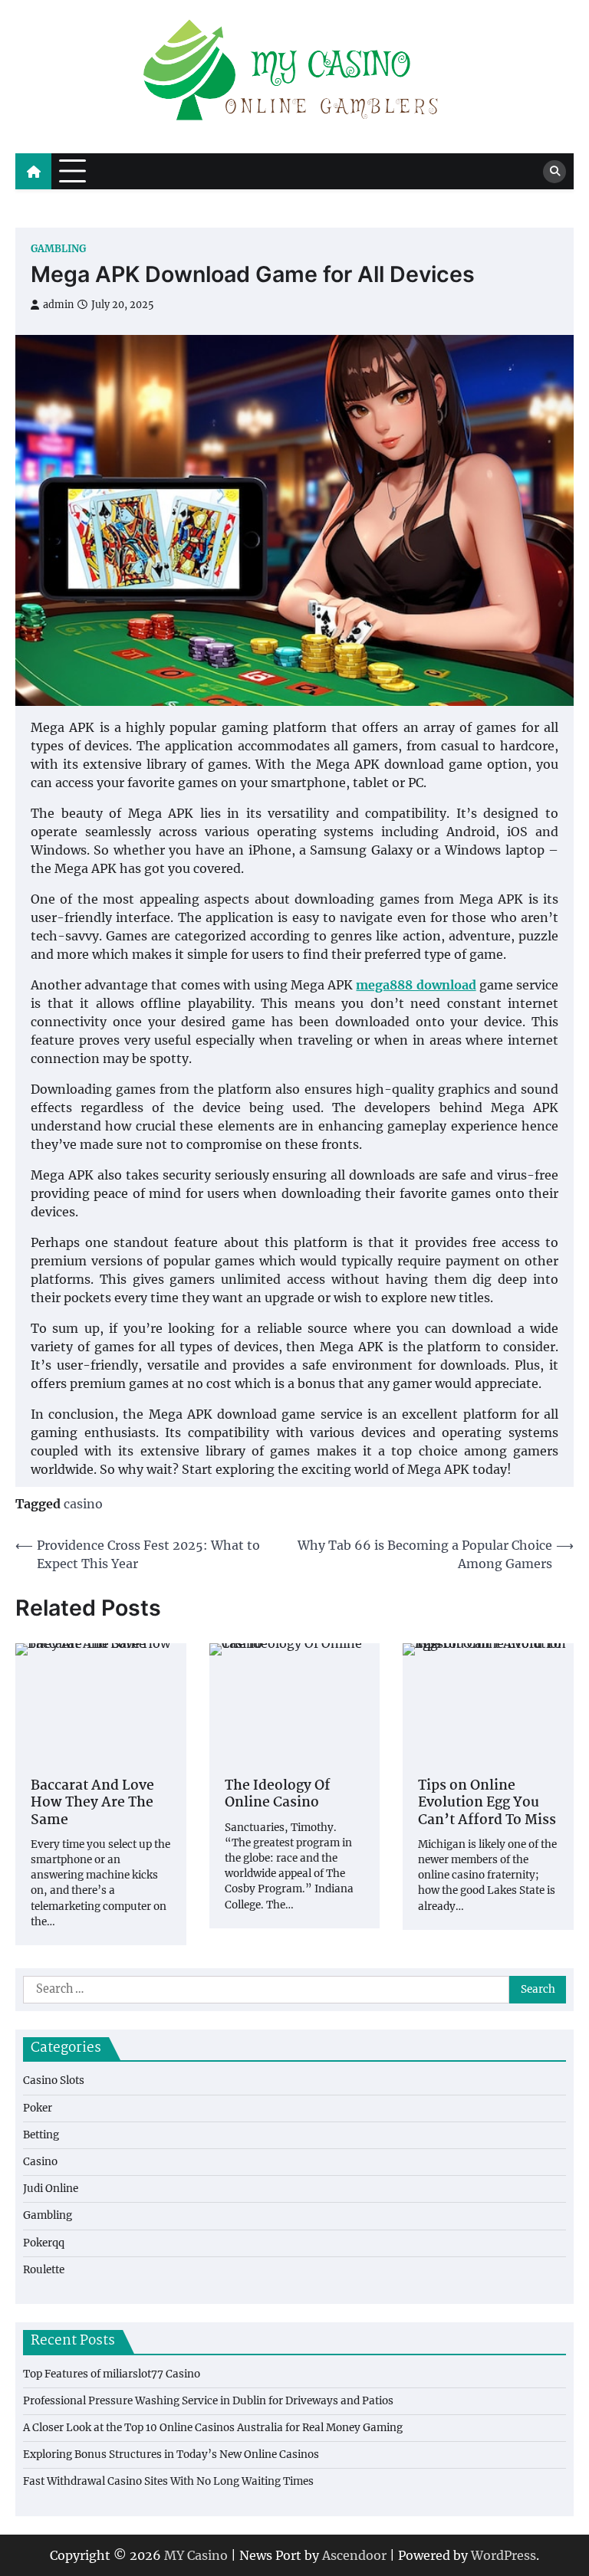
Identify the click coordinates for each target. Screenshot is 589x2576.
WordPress (503, 2555)
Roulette (44, 2270)
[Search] (554, 172)
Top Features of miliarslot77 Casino (112, 2374)
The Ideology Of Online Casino (277, 1795)
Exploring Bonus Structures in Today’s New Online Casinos (171, 2455)
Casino (40, 2162)
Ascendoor (354, 2555)
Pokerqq (44, 2243)
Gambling (58, 249)
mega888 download (416, 985)
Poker (38, 2108)
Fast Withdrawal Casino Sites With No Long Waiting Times (168, 2481)
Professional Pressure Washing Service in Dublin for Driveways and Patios (208, 2401)
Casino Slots (54, 2080)
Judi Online (51, 2189)
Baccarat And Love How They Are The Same (92, 1804)
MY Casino (196, 2555)
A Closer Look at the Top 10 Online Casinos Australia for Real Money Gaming (213, 2428)
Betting (41, 2135)
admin (58, 305)
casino (83, 1504)
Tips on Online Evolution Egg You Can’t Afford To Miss (487, 1804)
